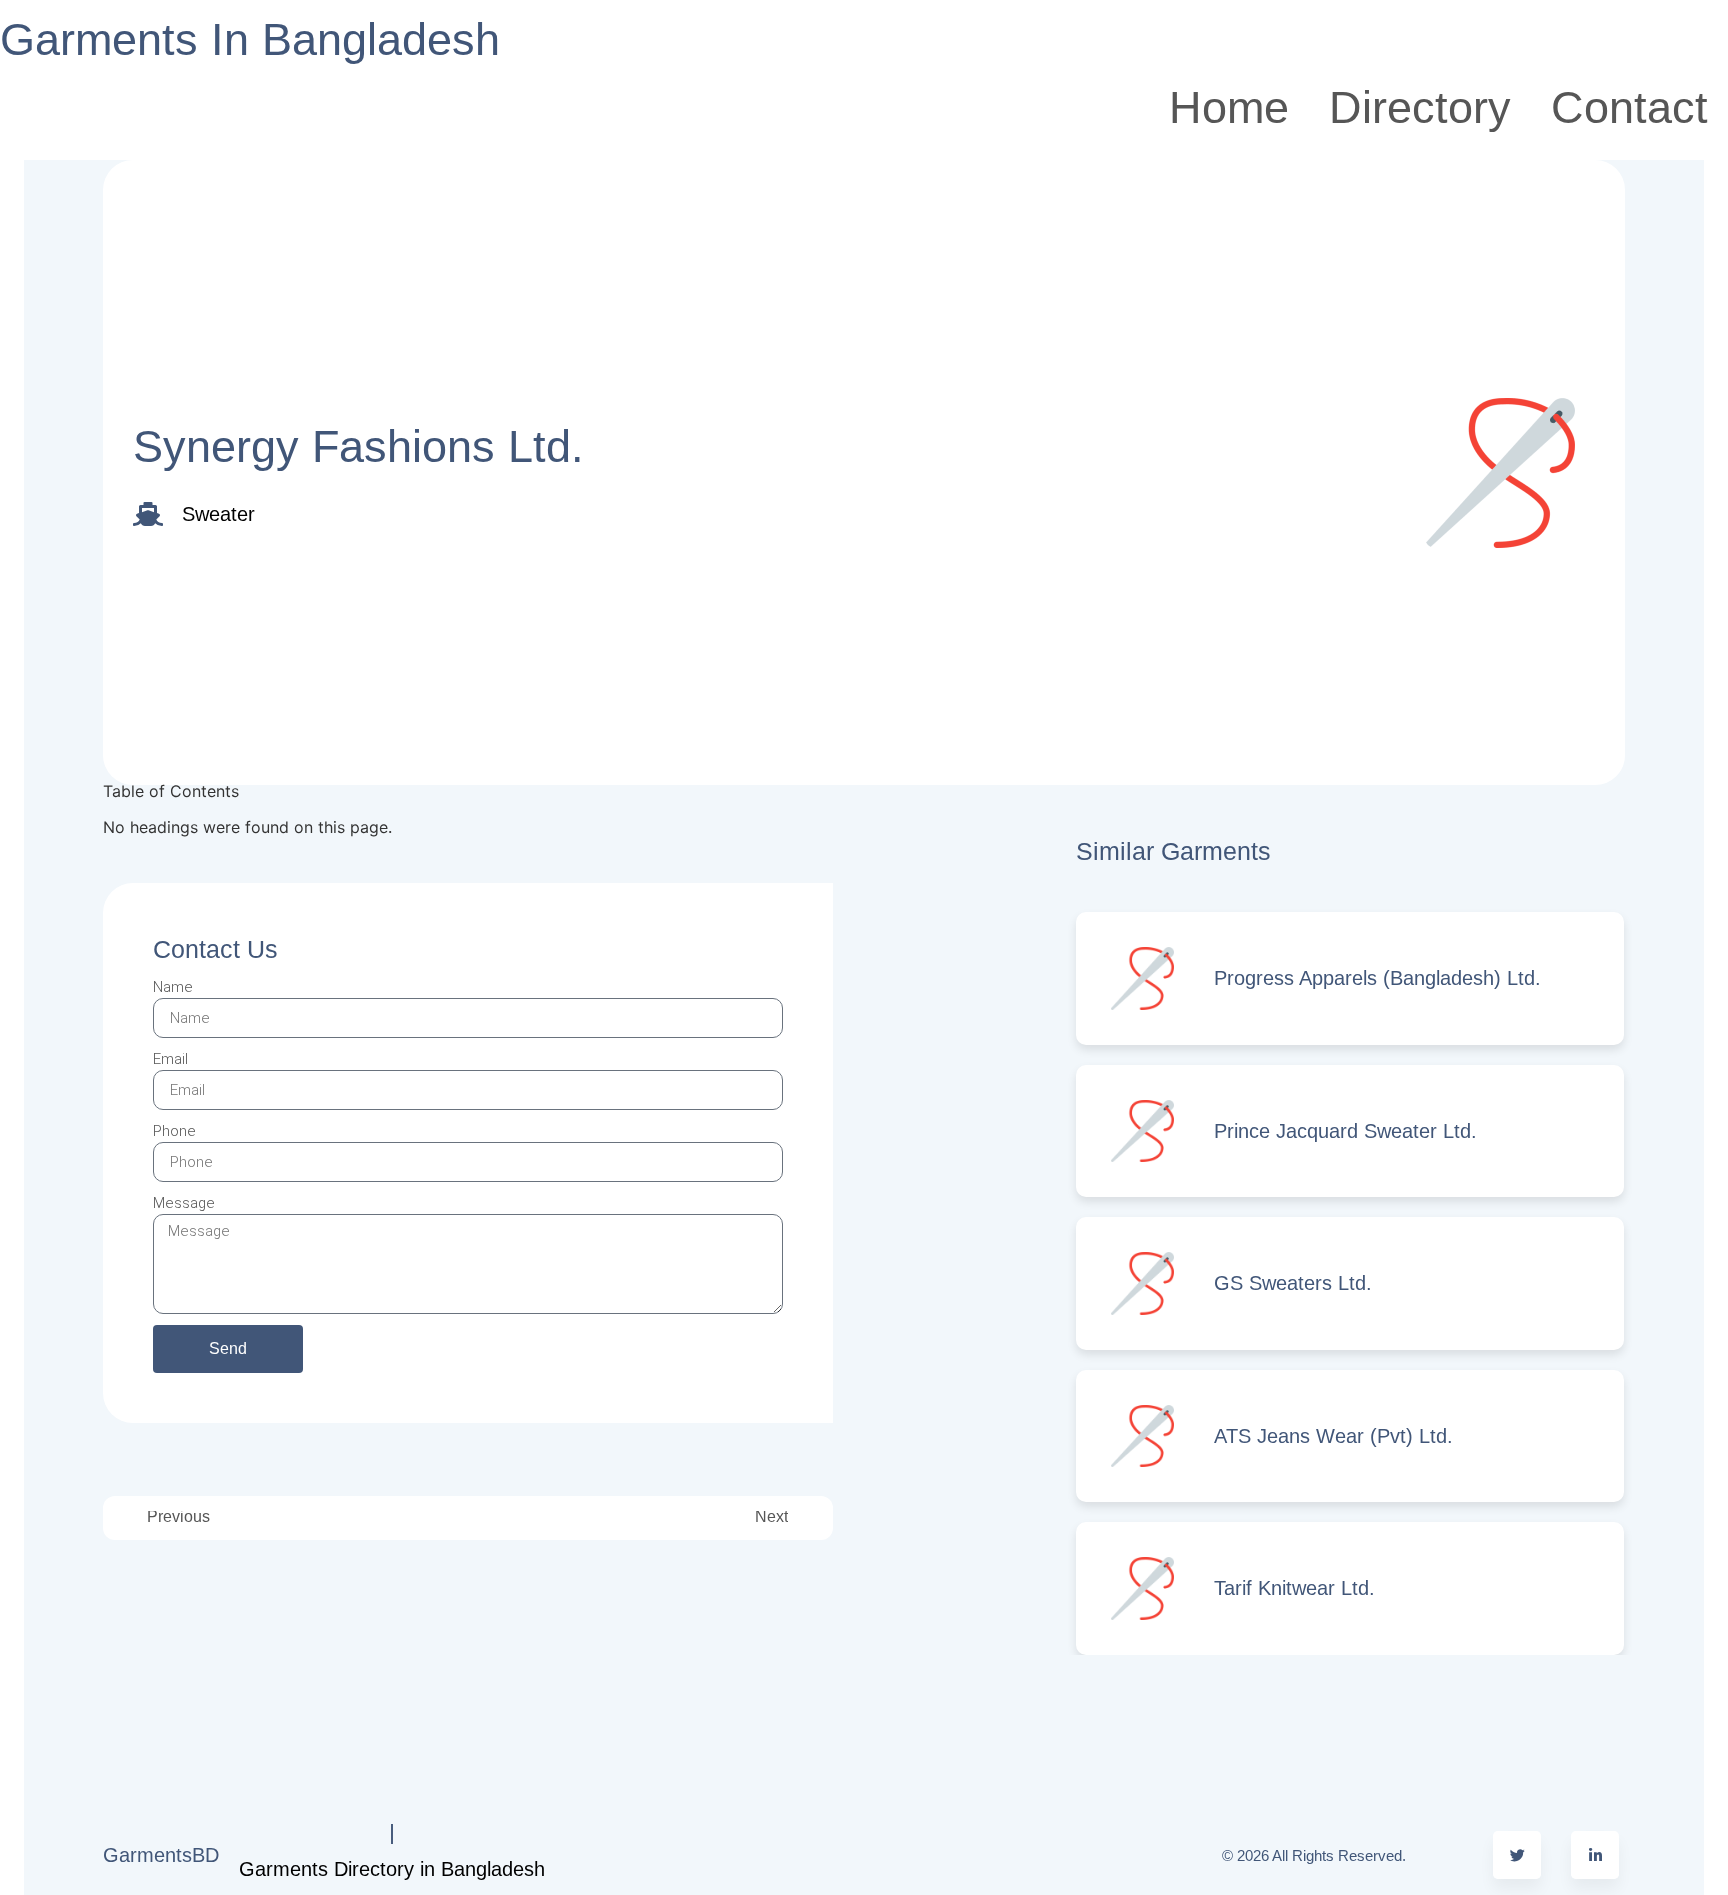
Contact (1629, 107)
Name (173, 987)
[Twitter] (1517, 1855)
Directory (1420, 107)
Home (1229, 107)
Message (184, 1203)
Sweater (218, 514)
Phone (174, 1131)
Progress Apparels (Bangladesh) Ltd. (1377, 978)
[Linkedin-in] (1595, 1855)
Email (170, 1059)
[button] (468, 803)
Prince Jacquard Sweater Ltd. (1345, 1131)
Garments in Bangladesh (250, 39)
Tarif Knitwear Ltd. (1294, 1588)
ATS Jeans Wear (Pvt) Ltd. (1333, 1436)
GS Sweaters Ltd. (1293, 1283)
